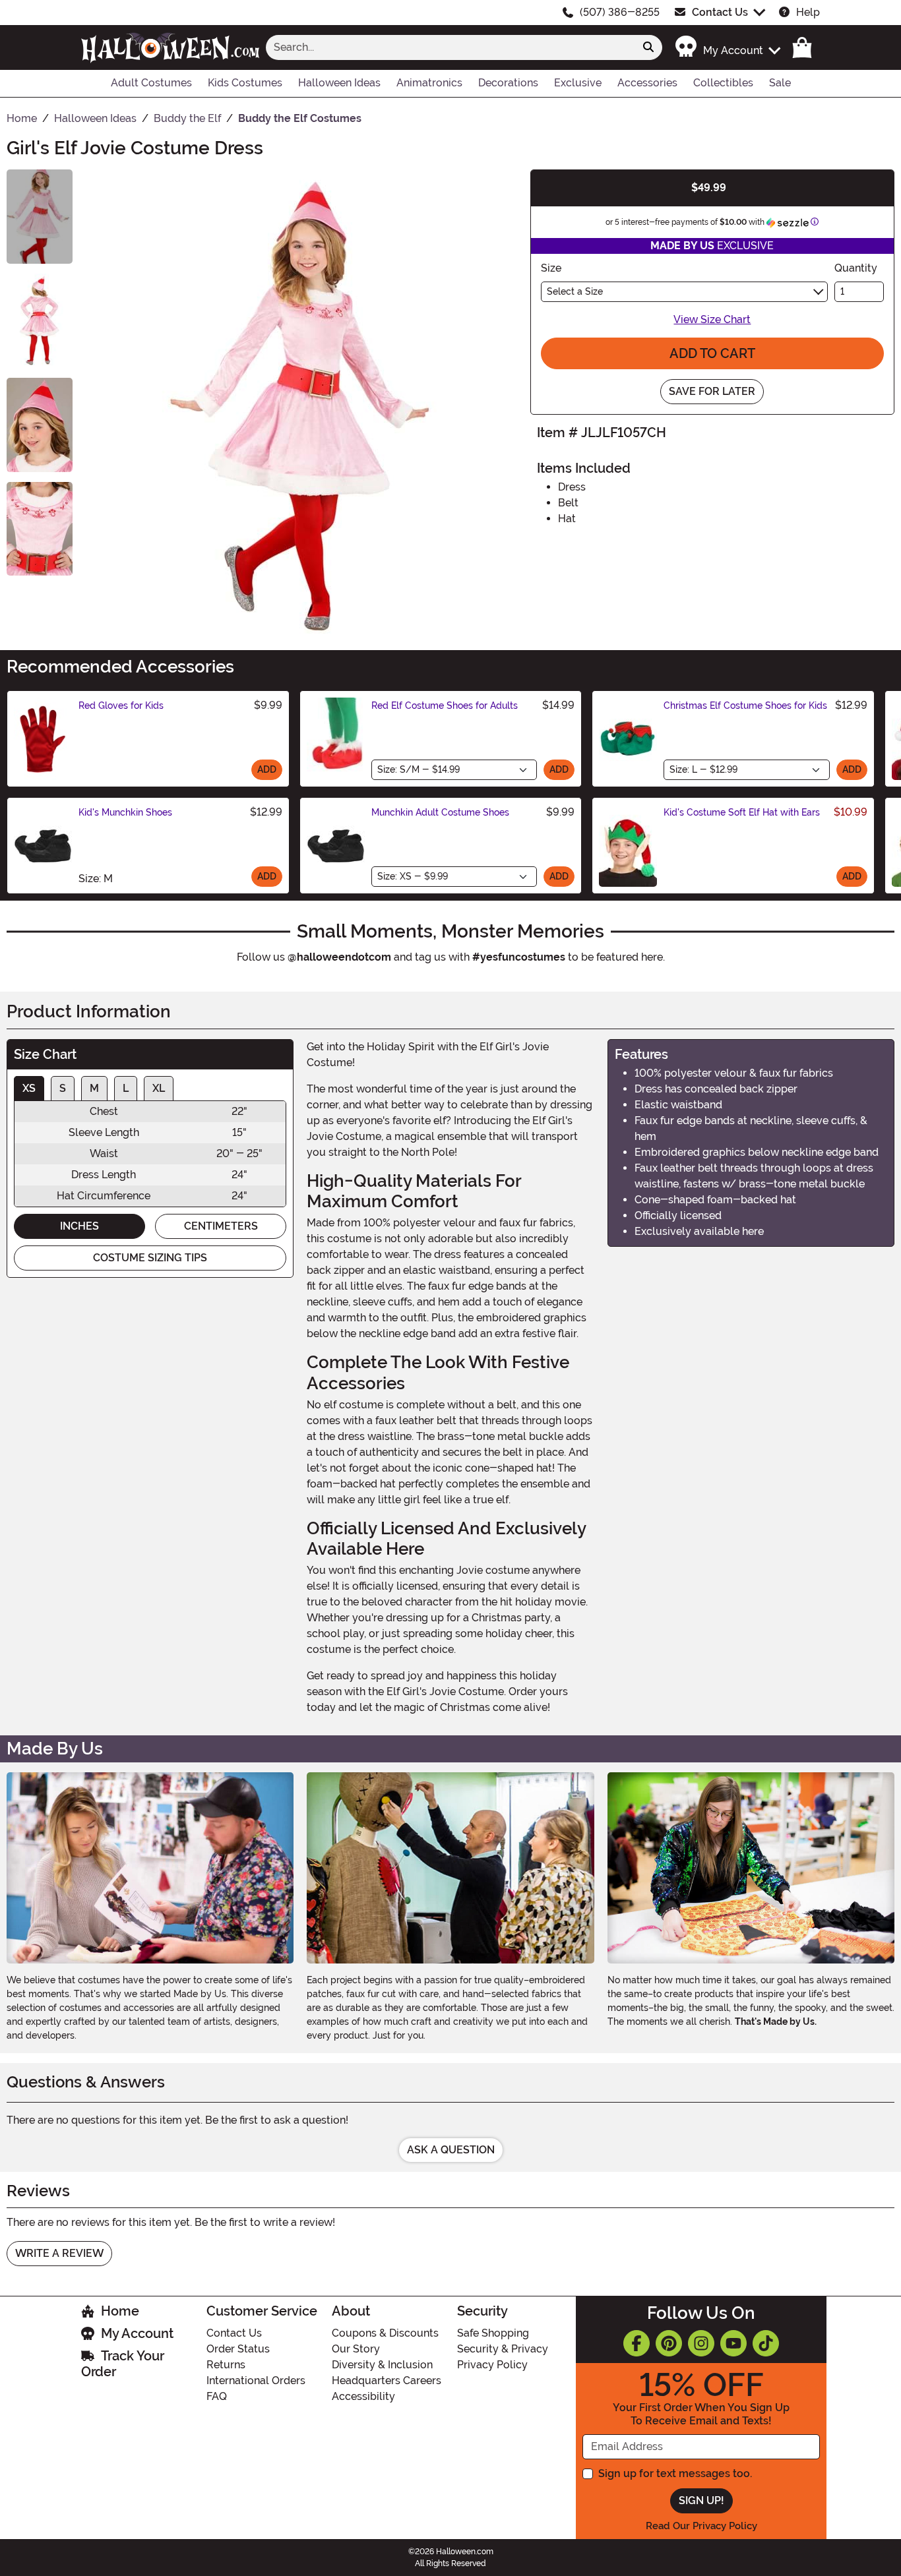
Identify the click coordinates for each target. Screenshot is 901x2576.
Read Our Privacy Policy (701, 2526)
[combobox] (450, 47)
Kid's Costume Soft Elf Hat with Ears (742, 812)
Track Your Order (123, 2364)
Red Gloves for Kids (121, 705)
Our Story (356, 2349)
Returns (226, 2365)
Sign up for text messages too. (675, 2473)
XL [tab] (159, 1088)
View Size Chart (712, 319)
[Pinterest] (669, 2343)
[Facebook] (637, 2343)
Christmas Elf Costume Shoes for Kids (745, 705)
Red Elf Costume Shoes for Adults (445, 705)
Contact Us (720, 12)
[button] (727, 47)
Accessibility (363, 2396)
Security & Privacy (503, 2349)
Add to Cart (712, 353)
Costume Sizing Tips (150, 1258)
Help (808, 12)
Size (551, 268)
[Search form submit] (648, 47)
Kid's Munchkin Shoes (125, 812)
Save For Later (712, 391)
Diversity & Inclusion (382, 2365)
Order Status (238, 2349)
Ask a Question (451, 2150)
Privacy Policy (492, 2365)
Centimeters (221, 1226)
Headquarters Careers (387, 2381)
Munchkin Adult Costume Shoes (440, 812)
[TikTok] (766, 2343)
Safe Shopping (493, 2333)
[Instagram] (701, 2343)
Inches (79, 1226)
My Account (137, 2333)
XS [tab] (29, 1088)
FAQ (217, 2396)
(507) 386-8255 (620, 12)
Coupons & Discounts (385, 2333)
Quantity (856, 268)
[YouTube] (733, 2343)
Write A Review (59, 2253)
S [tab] (63, 1088)
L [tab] (126, 1088)
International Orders (256, 2381)
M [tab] (94, 1088)
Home (120, 2311)
